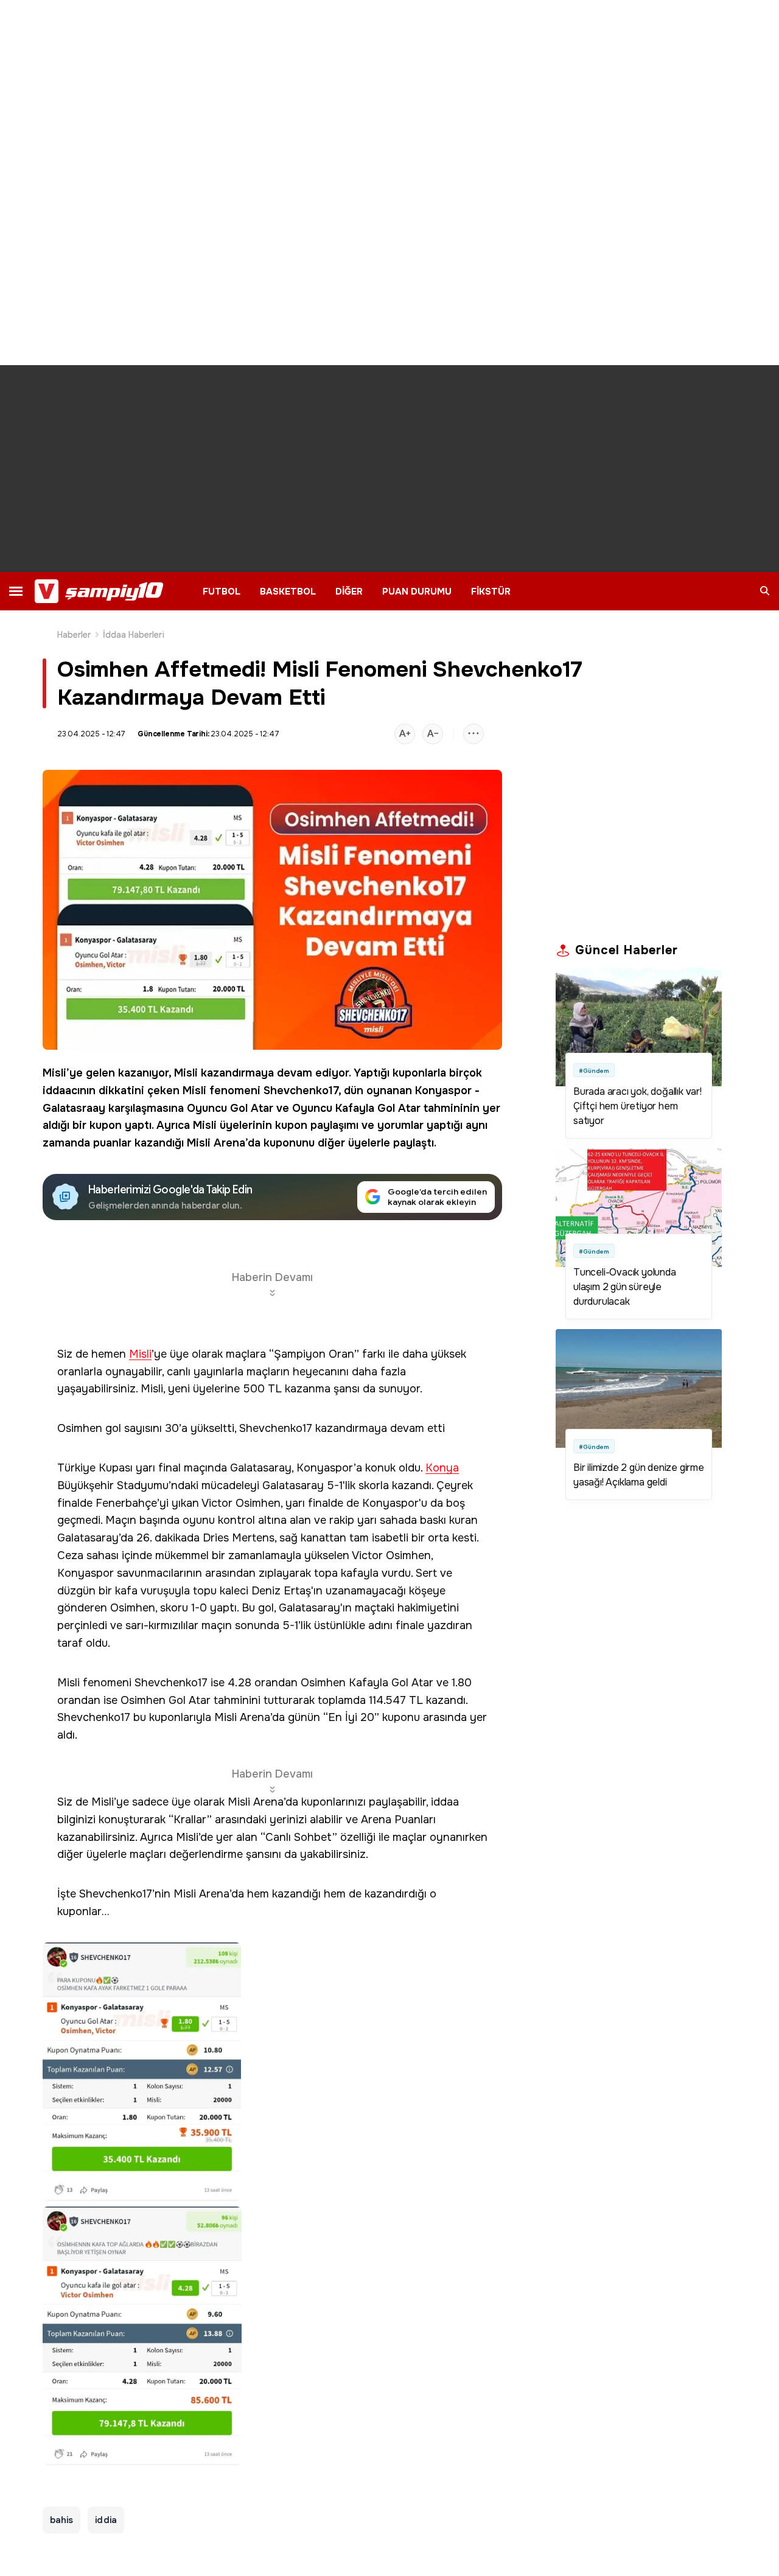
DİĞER (349, 592)
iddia (106, 2520)
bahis (61, 2520)
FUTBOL (222, 592)
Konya (442, 1468)
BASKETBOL (288, 592)
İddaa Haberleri (134, 635)
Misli (54, 1073)
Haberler (74, 635)
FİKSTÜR (491, 592)
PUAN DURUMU (417, 592)
